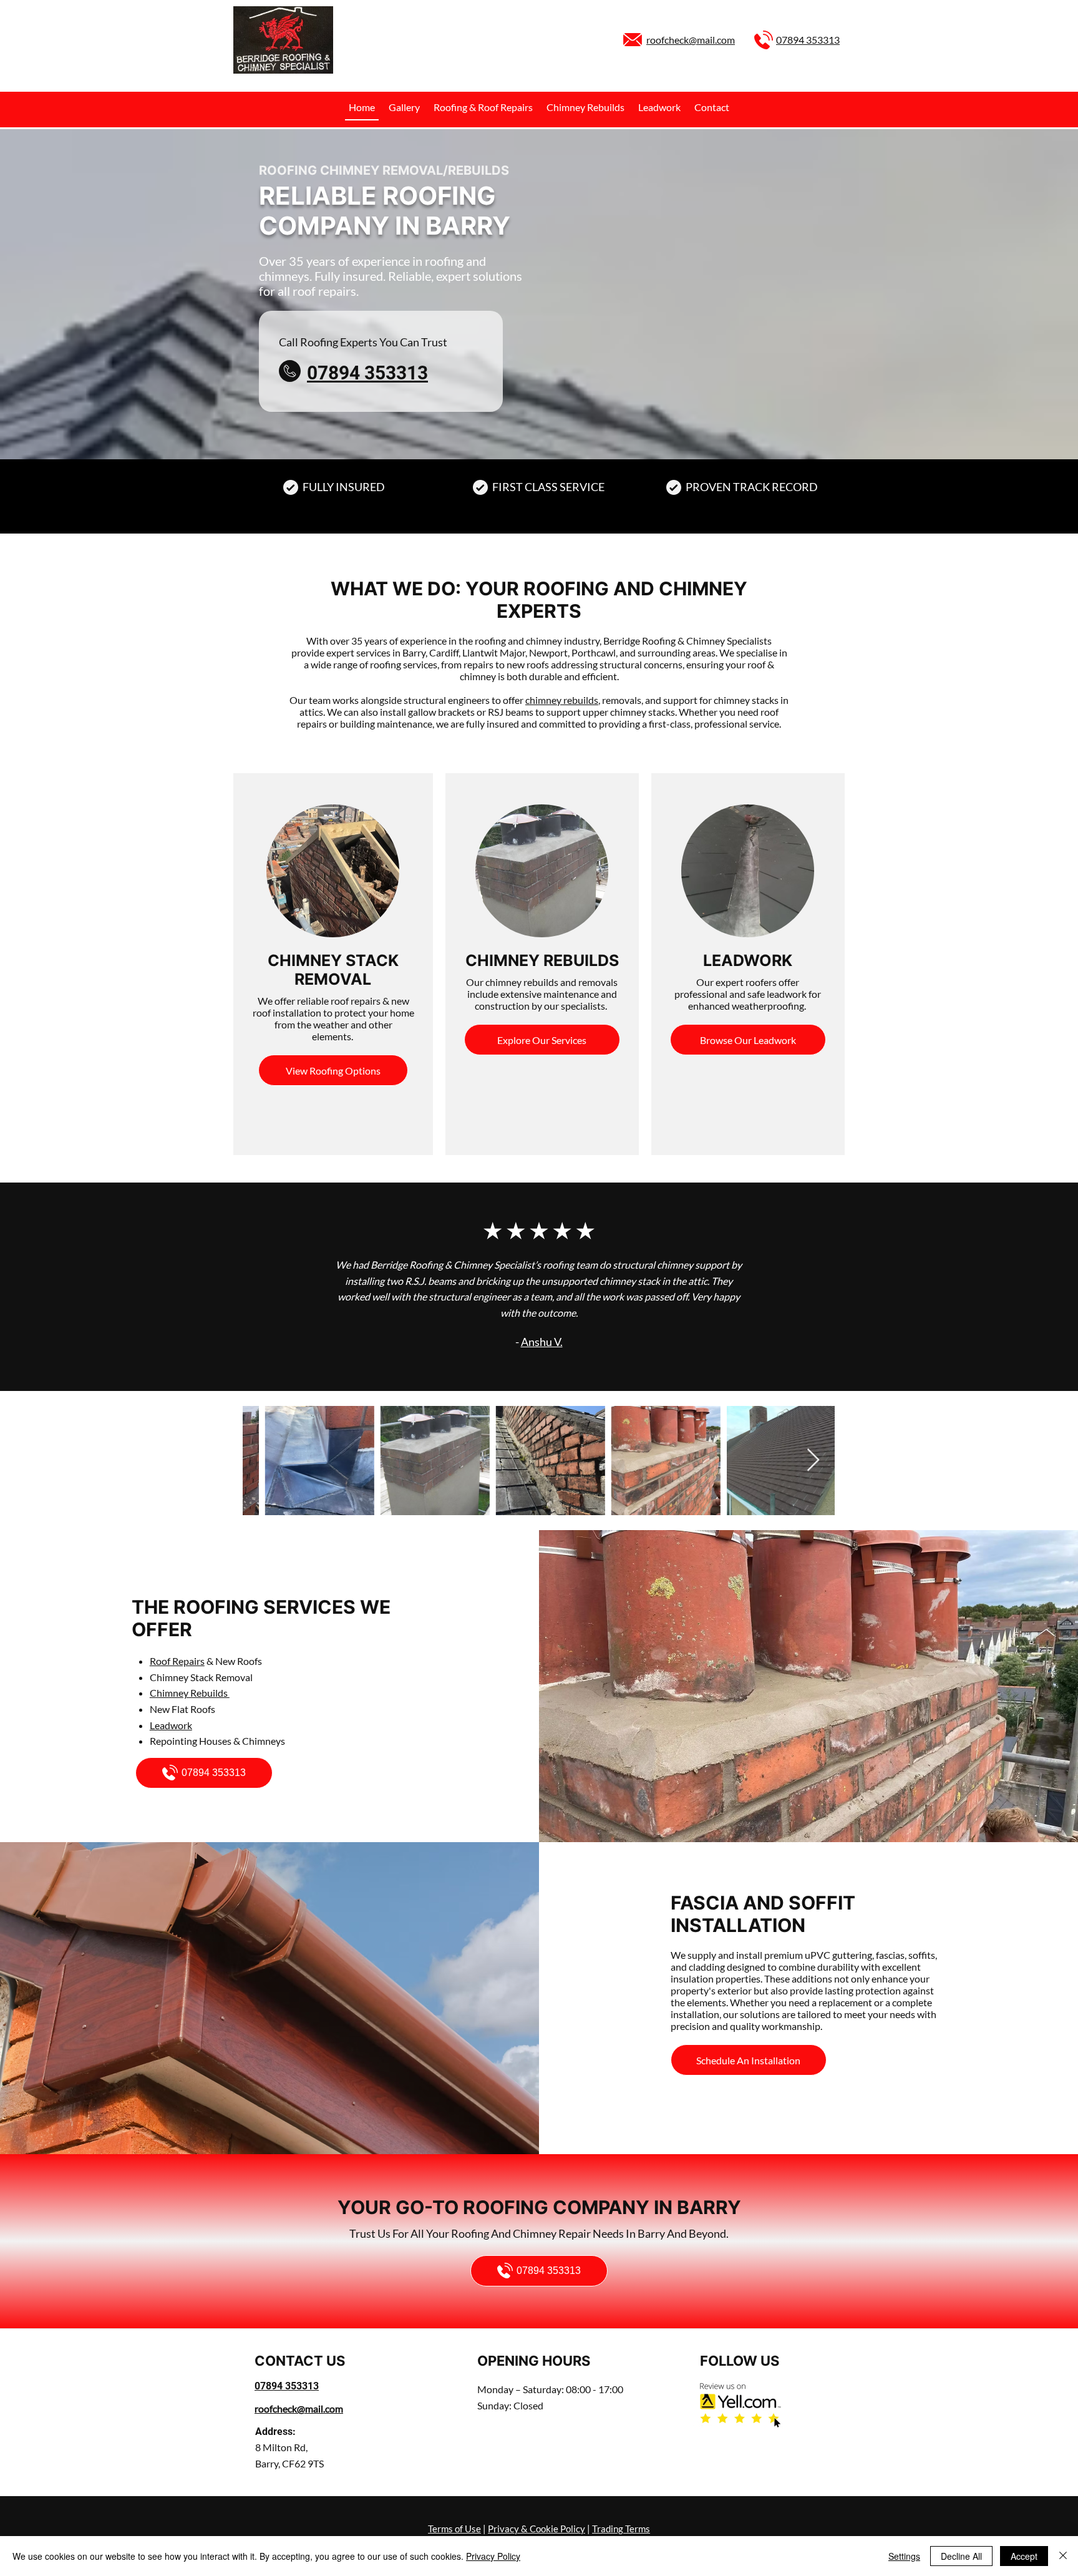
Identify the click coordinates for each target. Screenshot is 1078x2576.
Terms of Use (454, 2529)
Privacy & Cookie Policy (537, 2529)
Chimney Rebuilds (190, 1693)
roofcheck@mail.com (691, 40)
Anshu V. (542, 1342)
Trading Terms (621, 2529)
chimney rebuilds (562, 700)
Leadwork (171, 1725)
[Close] (1063, 2556)
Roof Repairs (177, 1661)
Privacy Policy (493, 2556)
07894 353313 (808, 40)
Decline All (961, 2556)
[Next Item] (813, 1461)
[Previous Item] (264, 1461)
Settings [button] (904, 2556)
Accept (1024, 2556)
